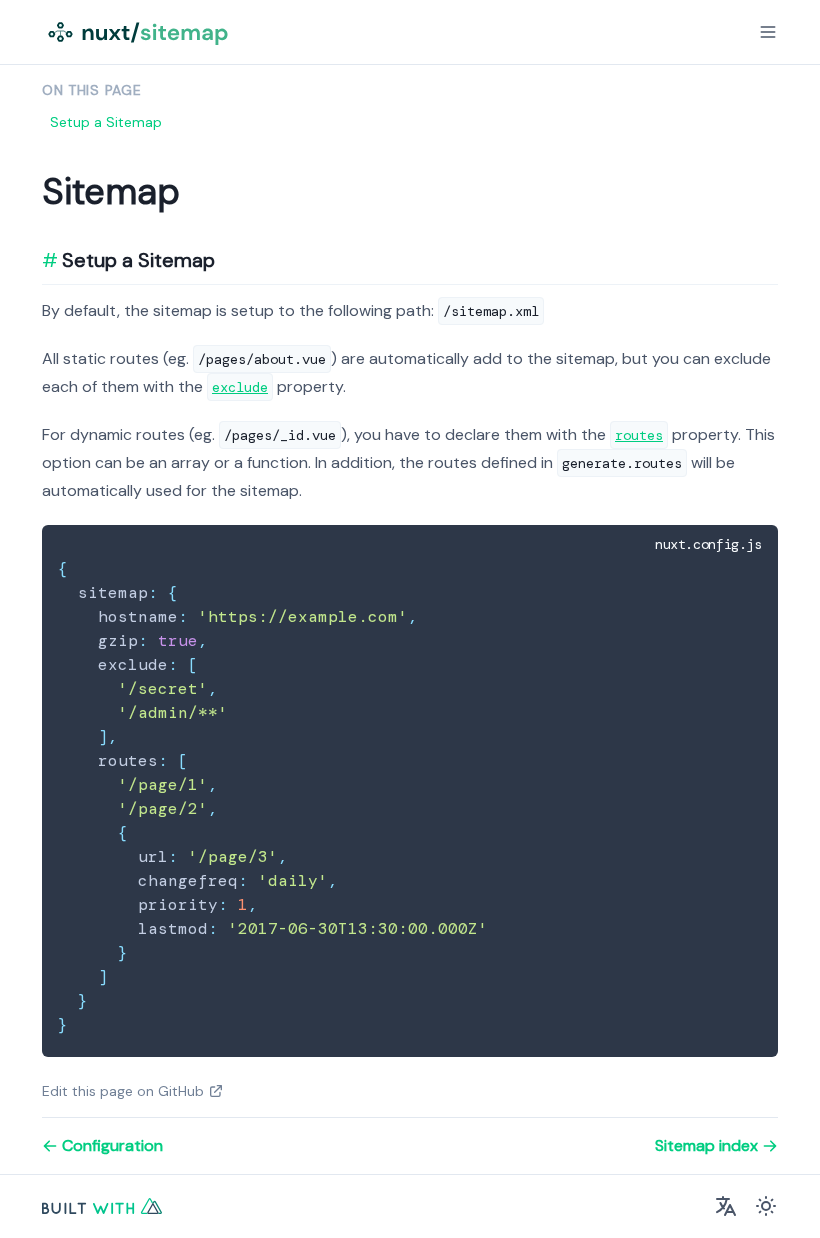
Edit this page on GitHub (123, 1091)
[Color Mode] (766, 1206)
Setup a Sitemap (106, 122)
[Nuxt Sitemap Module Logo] (140, 32)
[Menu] (768, 32)
